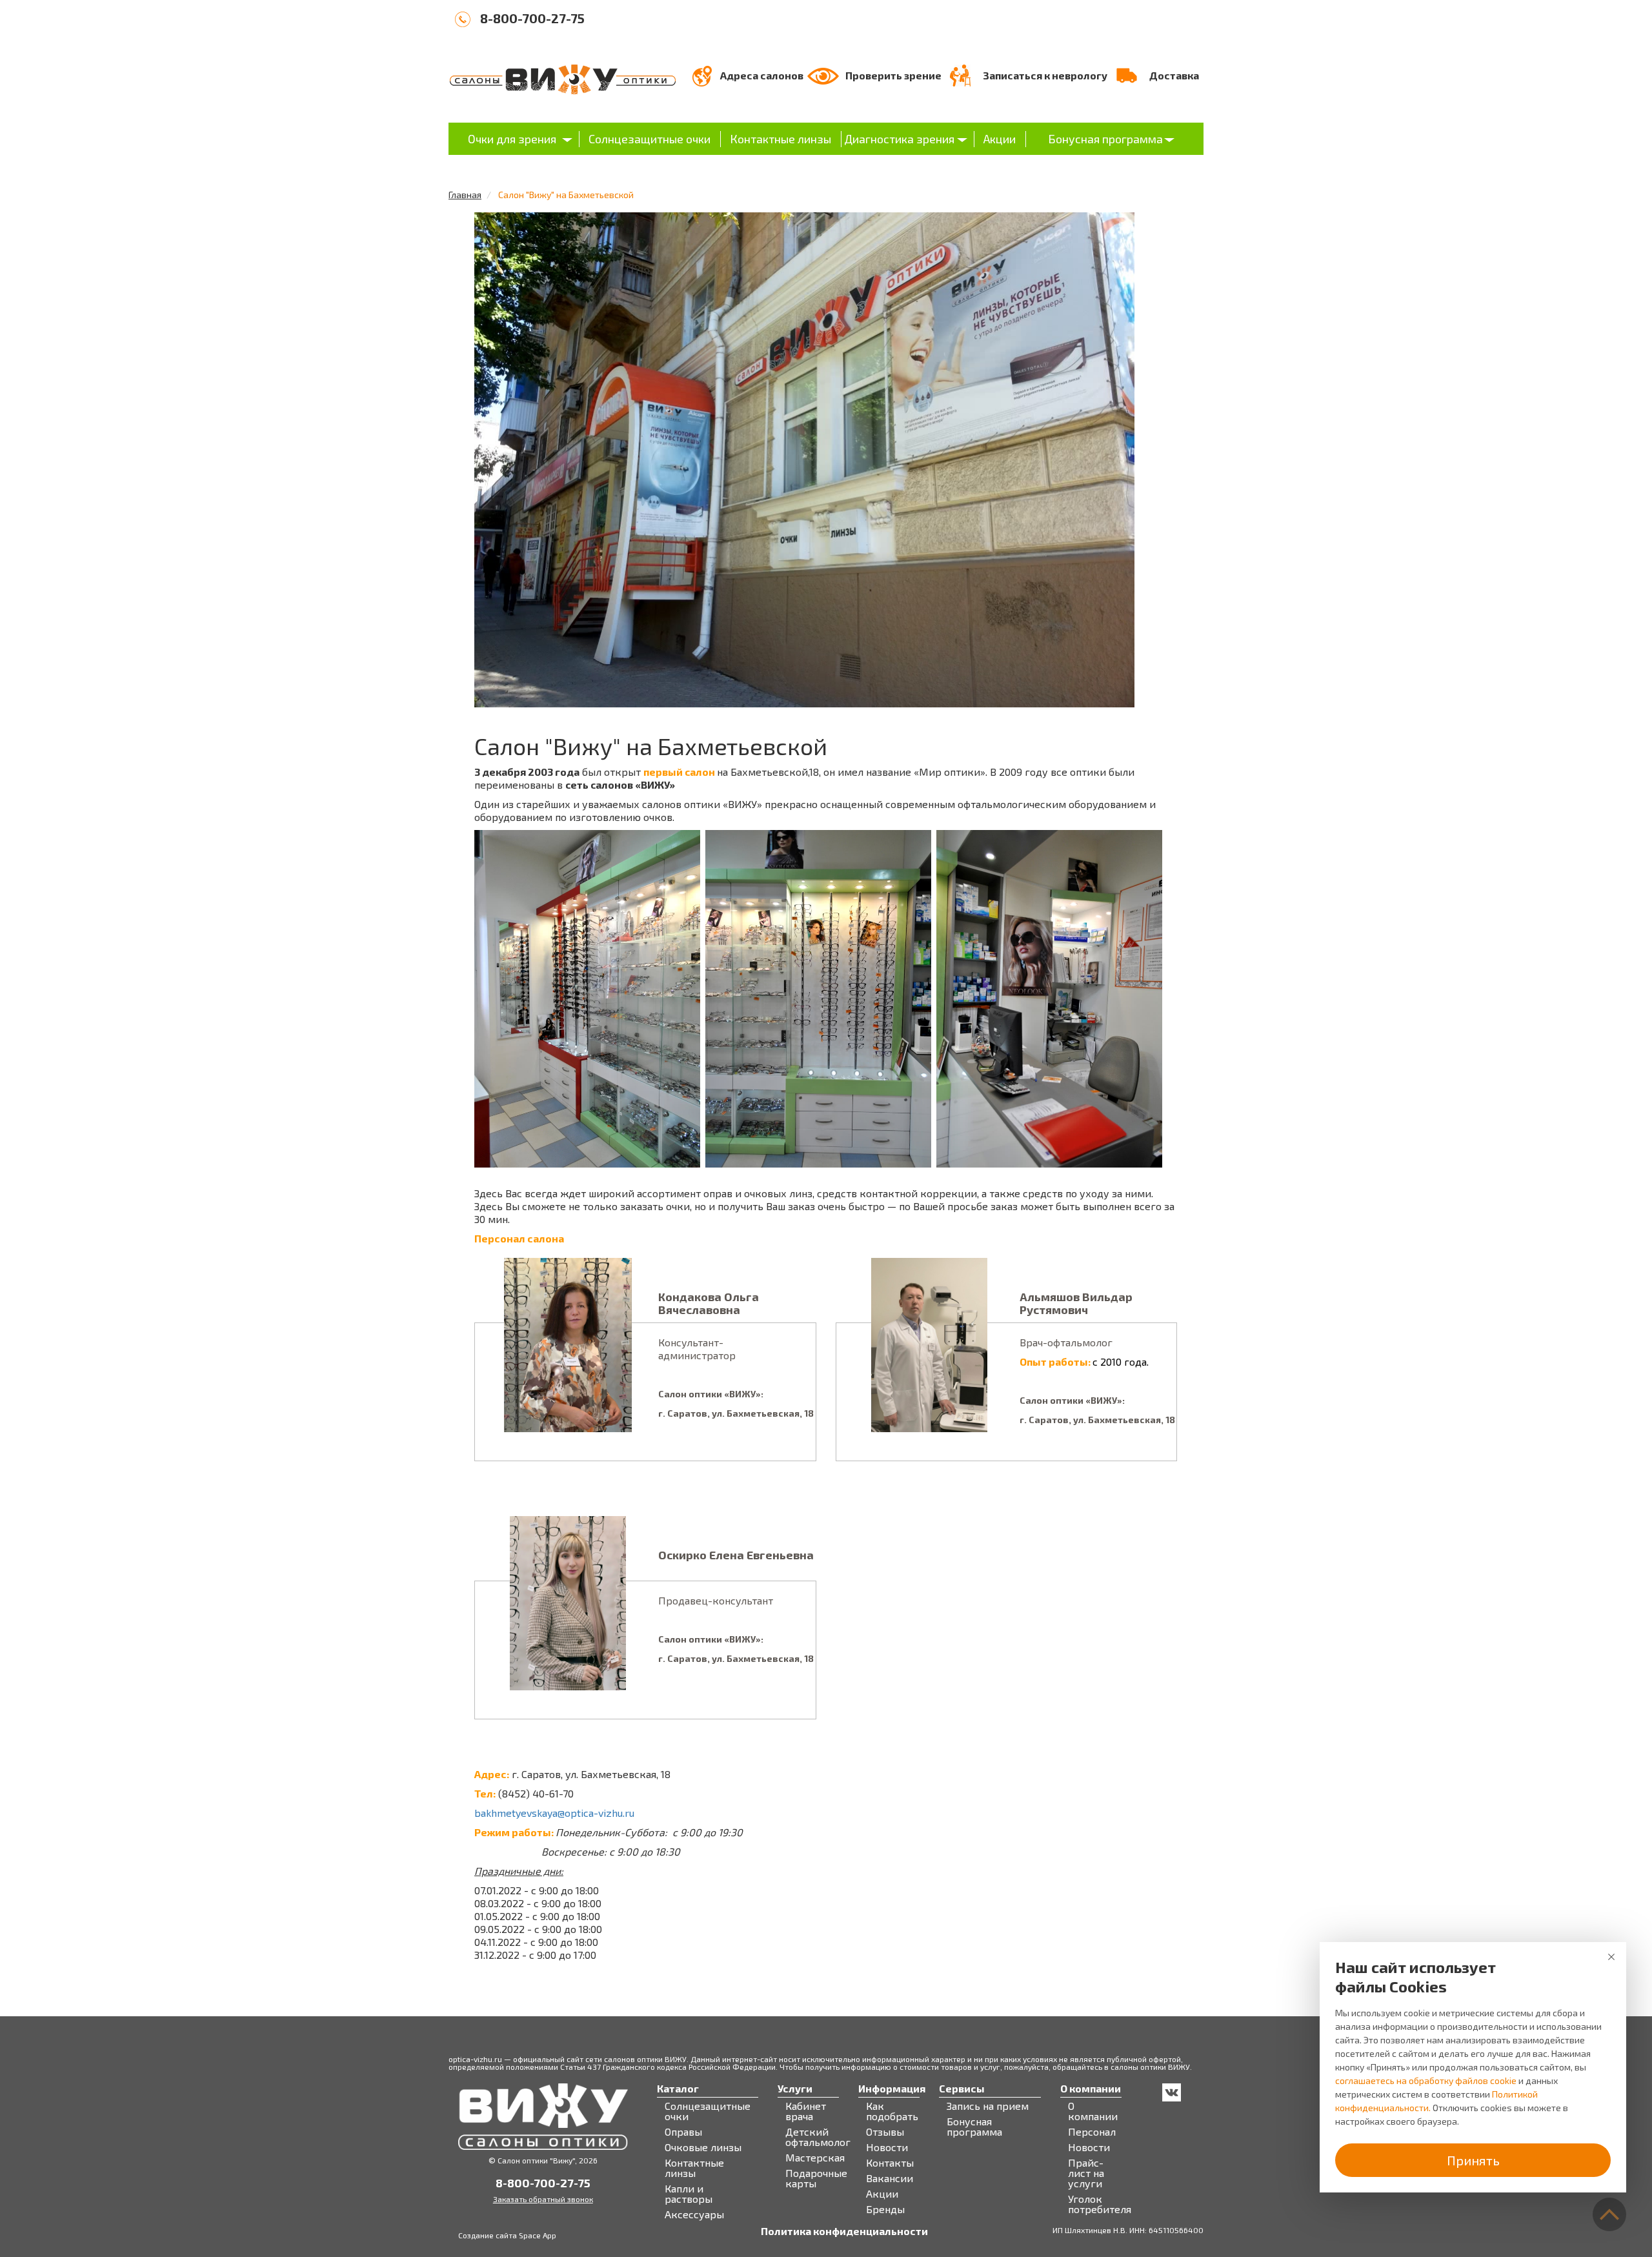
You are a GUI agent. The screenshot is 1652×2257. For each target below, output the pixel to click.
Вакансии (890, 2178)
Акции (1000, 139)
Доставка (1174, 75)
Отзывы (885, 2132)
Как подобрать (892, 2111)
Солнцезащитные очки (650, 139)
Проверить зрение (893, 75)
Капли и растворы (689, 2194)
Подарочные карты (816, 2178)
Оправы (683, 2132)
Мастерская (815, 2158)
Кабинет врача (806, 2111)
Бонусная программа (1105, 139)
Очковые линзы (703, 2147)
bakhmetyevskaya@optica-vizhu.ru (554, 1813)
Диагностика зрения (899, 139)
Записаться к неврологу (1045, 75)
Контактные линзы (781, 139)
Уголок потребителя (1100, 2204)
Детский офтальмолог (818, 2137)
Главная (465, 195)
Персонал (1092, 2132)
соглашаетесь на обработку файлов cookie (1426, 2080)
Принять (1473, 2160)
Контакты (890, 2163)
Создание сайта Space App (507, 2235)
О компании (1093, 2111)
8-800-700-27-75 (532, 18)
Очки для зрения (512, 139)
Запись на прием (988, 2106)
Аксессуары (694, 2214)
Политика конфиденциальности (844, 2231)
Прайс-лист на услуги (1086, 2173)
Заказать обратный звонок (543, 2199)
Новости (887, 2147)
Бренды (885, 2209)
